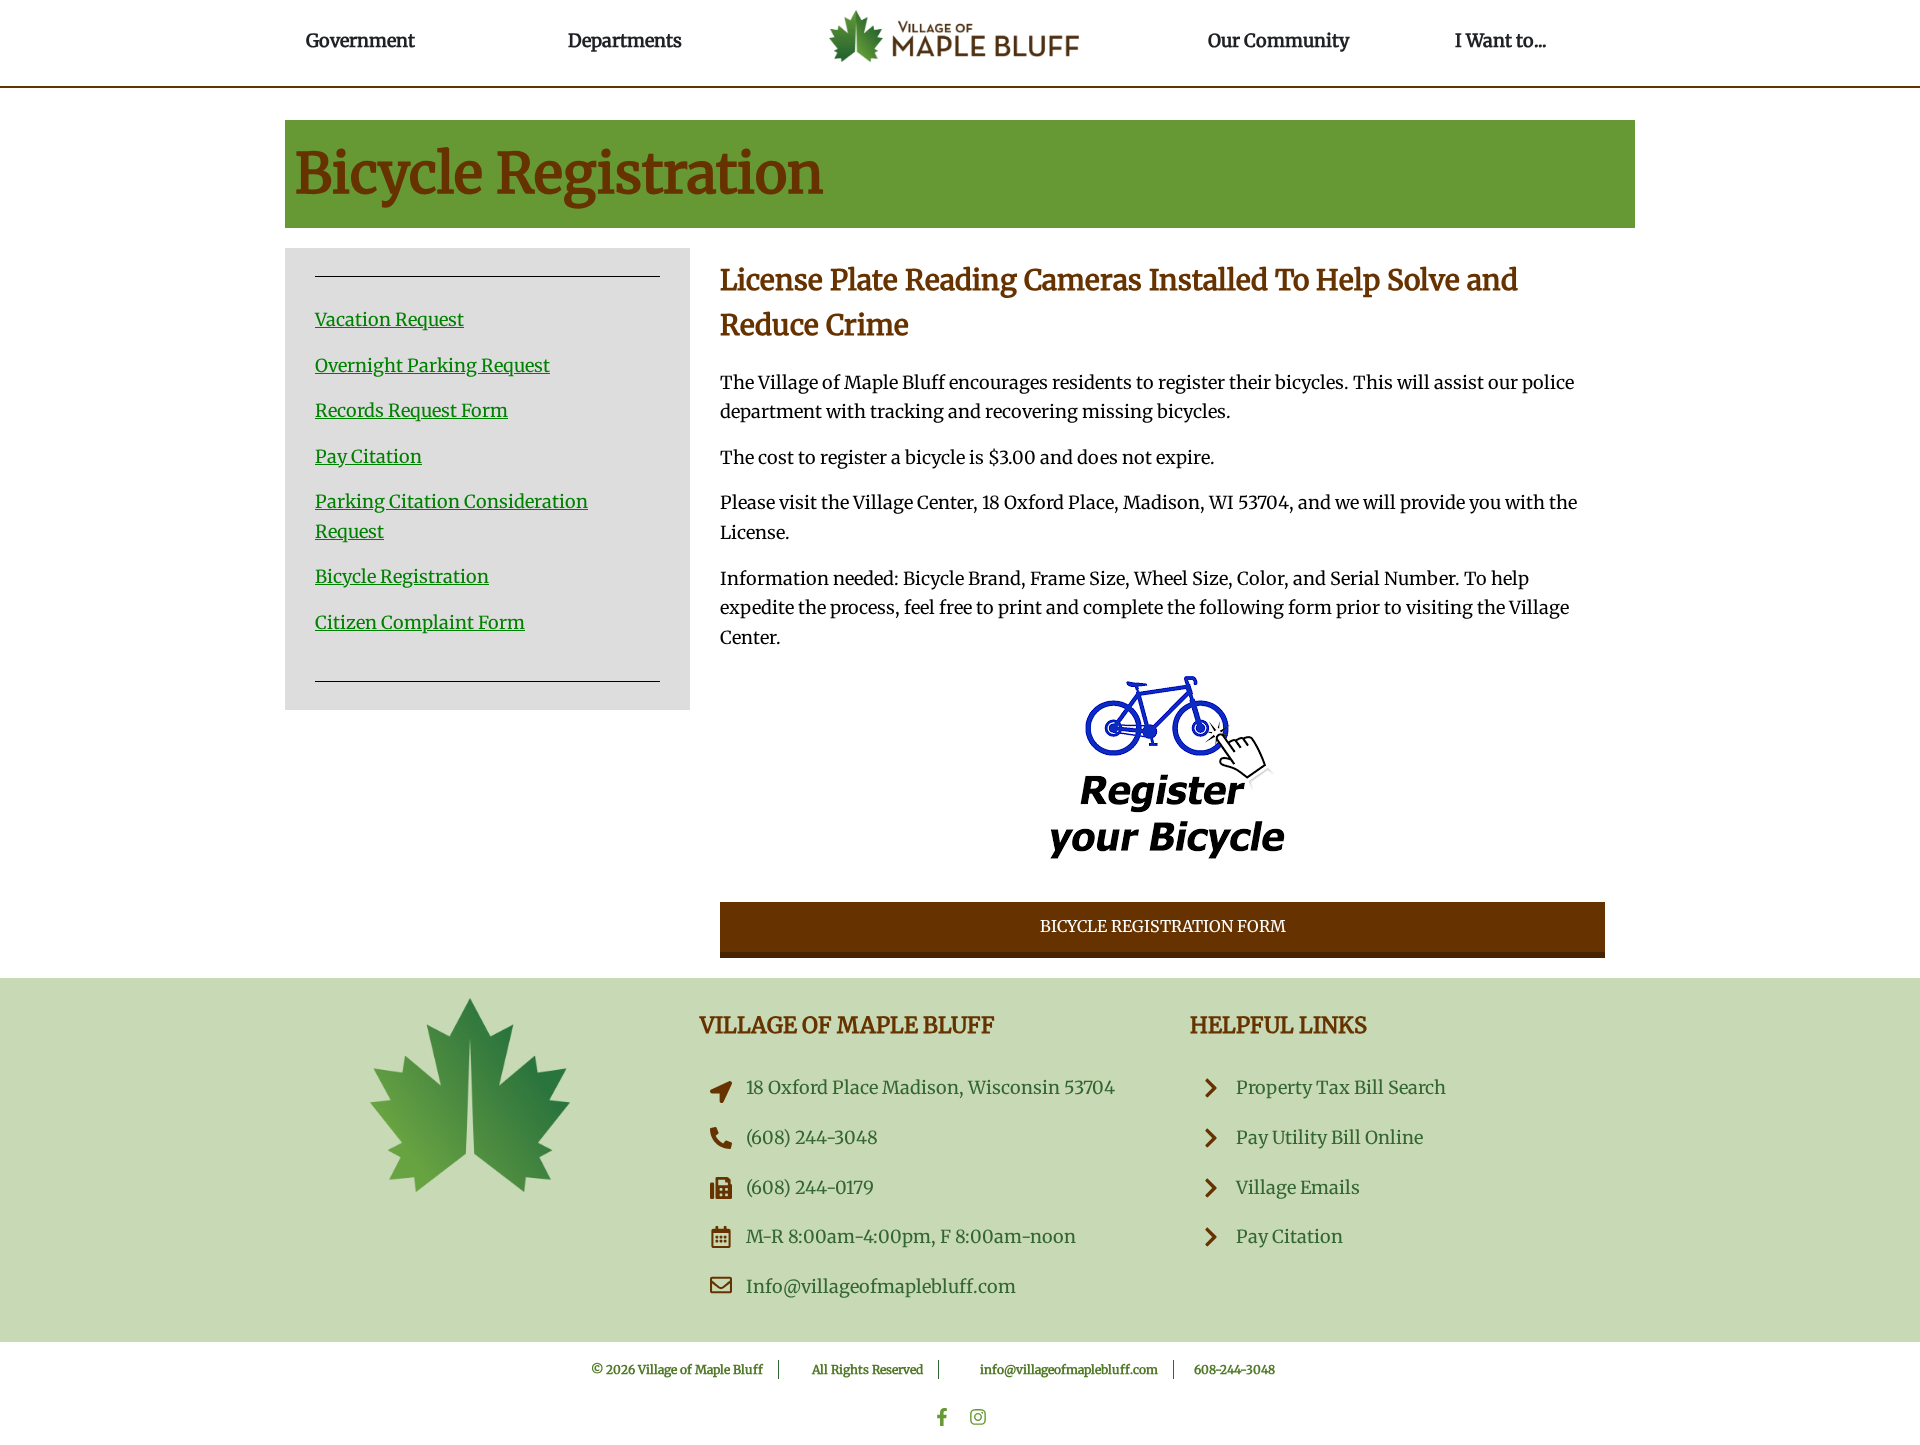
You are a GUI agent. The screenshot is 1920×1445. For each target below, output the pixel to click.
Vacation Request (389, 319)
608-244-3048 (1234, 1369)
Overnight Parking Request (432, 365)
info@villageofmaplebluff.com (1069, 1369)
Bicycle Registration (402, 576)
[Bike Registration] (1162, 765)
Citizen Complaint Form (420, 622)
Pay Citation (368, 456)
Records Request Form (411, 410)
